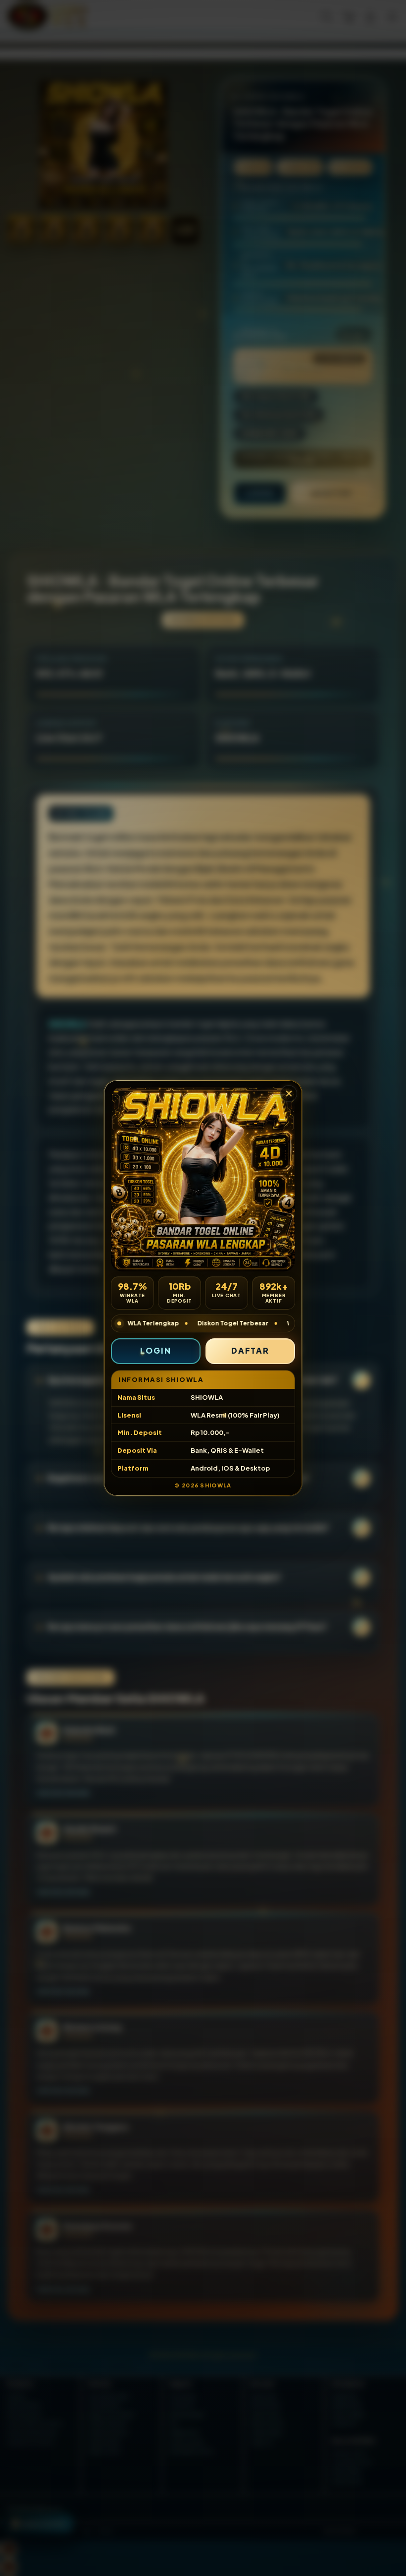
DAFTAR (251, 1350)
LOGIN (156, 1350)
